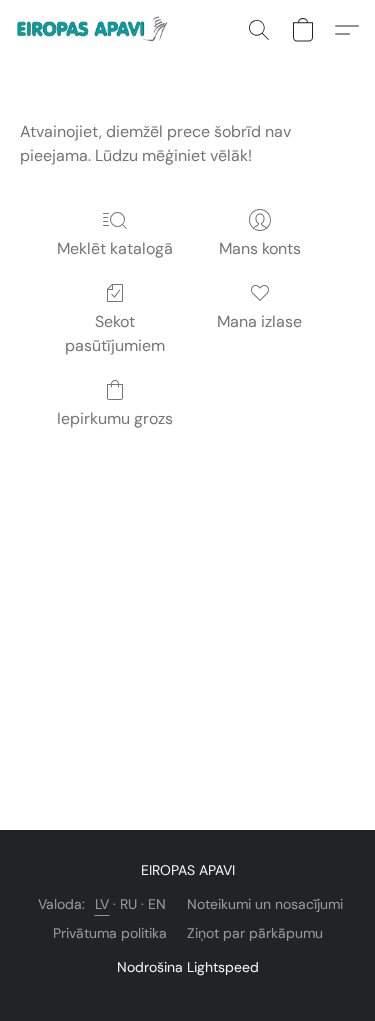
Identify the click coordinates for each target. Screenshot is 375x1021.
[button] (98, 30)
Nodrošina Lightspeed (188, 967)
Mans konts (260, 248)
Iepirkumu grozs (115, 418)
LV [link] (102, 904)
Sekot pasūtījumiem (115, 333)
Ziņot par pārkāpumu (255, 933)
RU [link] (129, 904)
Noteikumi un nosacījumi (265, 904)
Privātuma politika (110, 933)
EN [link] (157, 904)
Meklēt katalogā (115, 248)
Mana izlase (259, 321)
